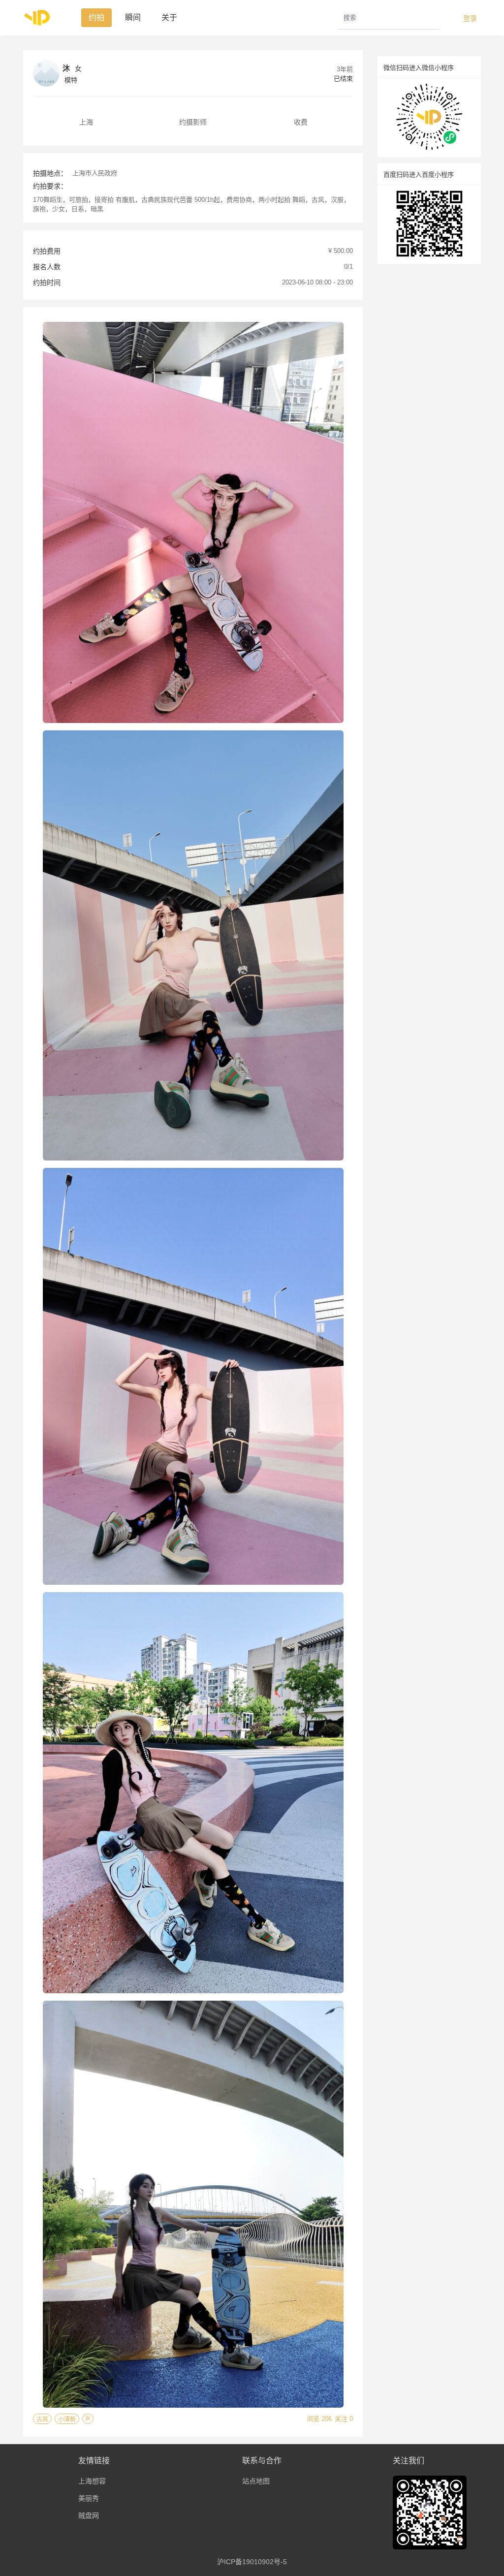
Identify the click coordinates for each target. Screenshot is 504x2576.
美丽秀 (89, 2498)
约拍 (96, 17)
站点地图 (256, 2481)
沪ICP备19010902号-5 (252, 2562)
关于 (169, 17)
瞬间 (133, 17)
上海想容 (92, 2481)
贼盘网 (89, 2515)
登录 (470, 18)
